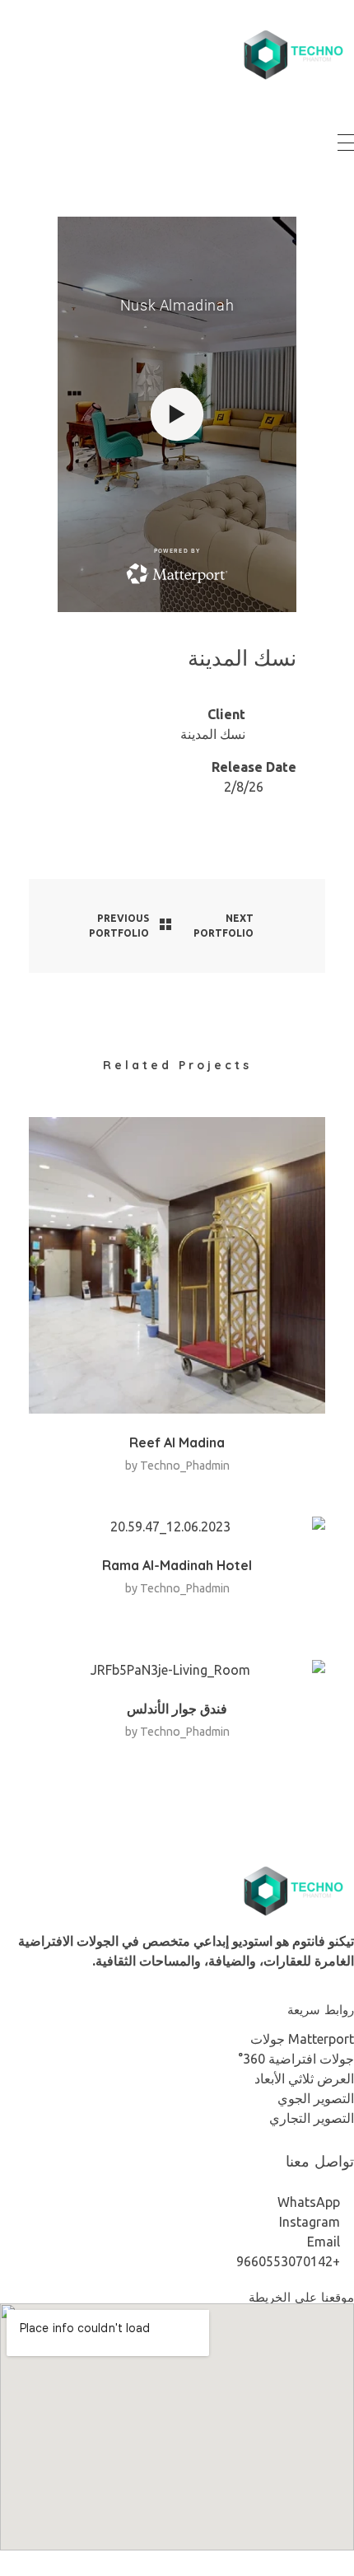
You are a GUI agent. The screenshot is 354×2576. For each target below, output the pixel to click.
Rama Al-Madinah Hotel (177, 1565)
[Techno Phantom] (292, 55)
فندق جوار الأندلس (177, 1709)
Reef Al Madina (177, 1442)
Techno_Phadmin (185, 1466)
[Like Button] (259, 699)
